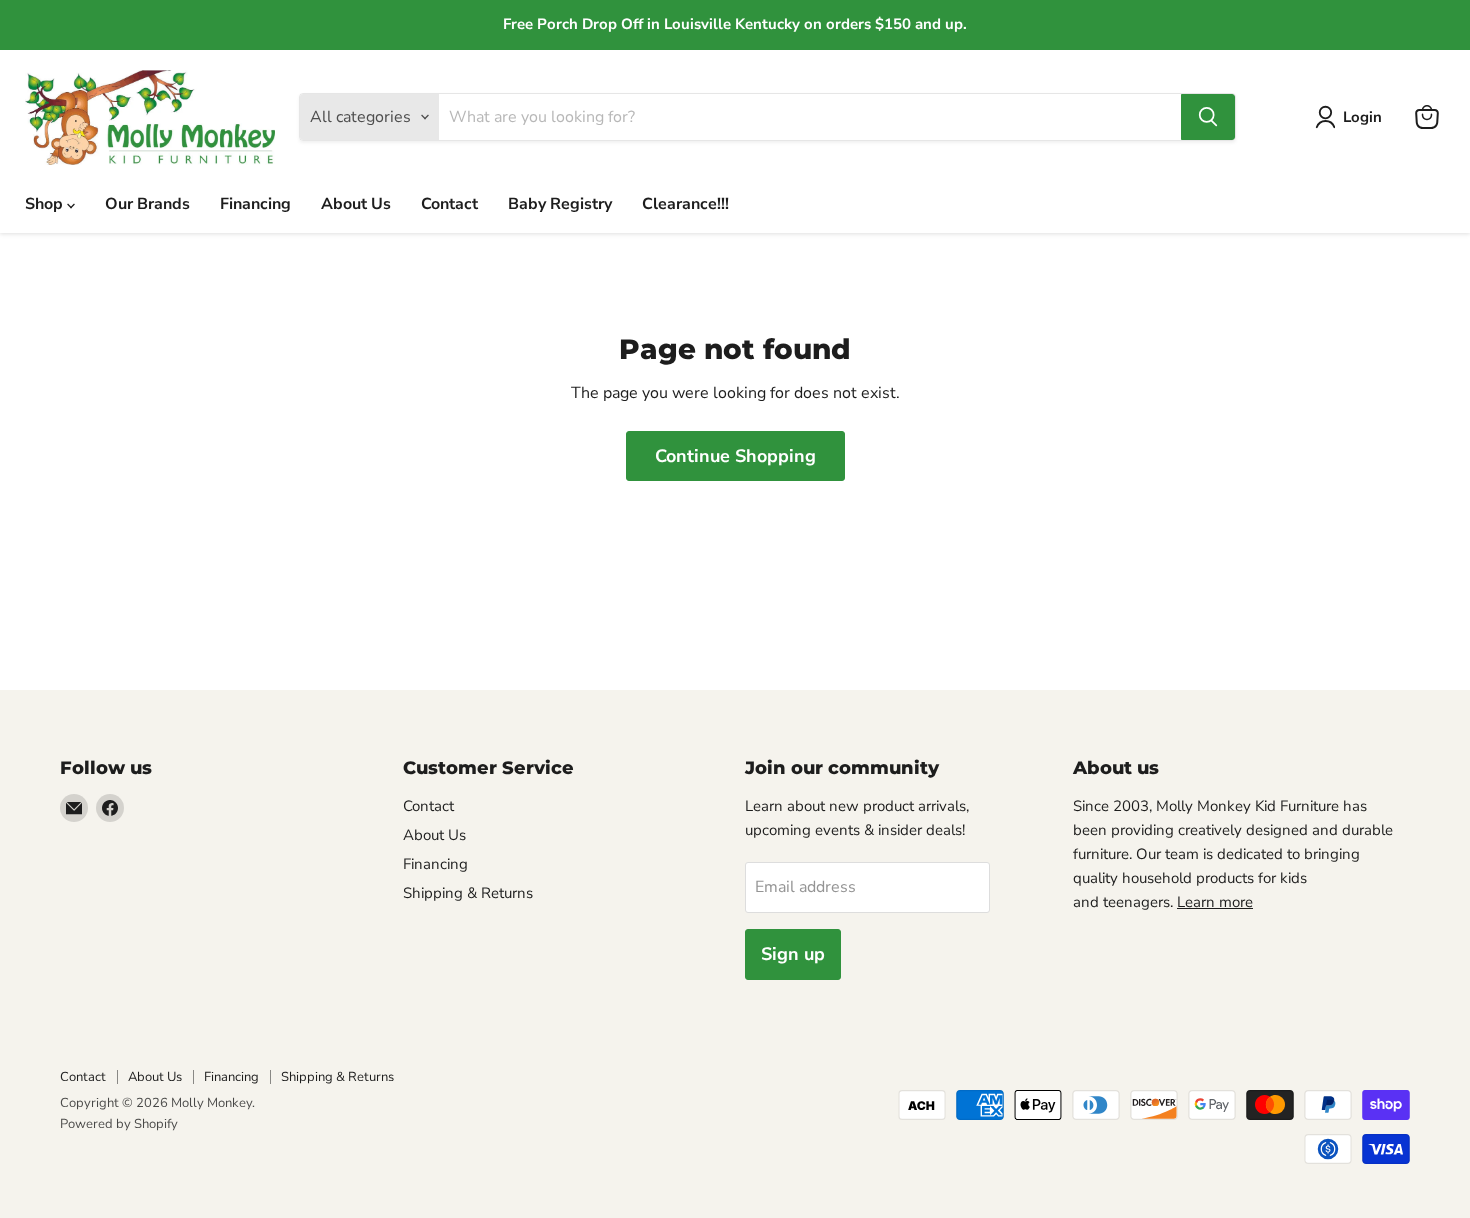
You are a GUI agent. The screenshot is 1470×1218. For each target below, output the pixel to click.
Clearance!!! (685, 204)
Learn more (1215, 902)
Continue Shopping (735, 456)
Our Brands (147, 204)
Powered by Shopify (119, 1124)
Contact (449, 204)
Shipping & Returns (468, 893)
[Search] (1208, 117)
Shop (46, 204)
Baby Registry (560, 204)
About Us (356, 204)
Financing (255, 204)
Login (1362, 117)
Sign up (793, 954)
